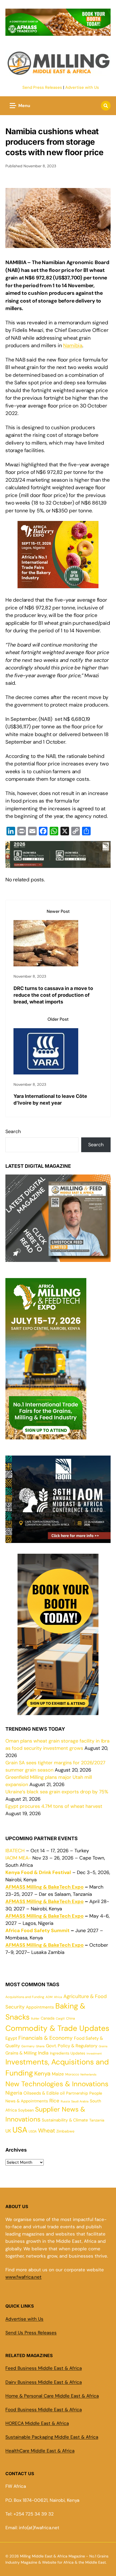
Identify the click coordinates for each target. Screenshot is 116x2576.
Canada (48, 2018)
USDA (33, 2131)
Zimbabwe (65, 2131)
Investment (94, 2053)
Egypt (11, 2038)
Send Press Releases (42, 87)
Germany (28, 2046)
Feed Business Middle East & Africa (44, 2368)
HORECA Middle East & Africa (37, 2423)
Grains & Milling (21, 2053)
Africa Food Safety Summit (37, 1931)
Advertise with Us (82, 87)
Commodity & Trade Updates (57, 2028)
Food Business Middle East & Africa (44, 2410)
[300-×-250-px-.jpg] (58, 1539)
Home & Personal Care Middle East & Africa (52, 2396)
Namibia (73, 345)
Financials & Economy (45, 2038)
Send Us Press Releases (31, 2333)
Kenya (42, 2073)
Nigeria (14, 2093)
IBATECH (15, 1851)
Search (13, 1131)
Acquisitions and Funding (25, 1997)
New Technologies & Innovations (57, 2084)
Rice (54, 2101)
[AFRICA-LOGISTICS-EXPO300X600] (58, 1711)
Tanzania (97, 2120)
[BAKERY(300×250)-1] (58, 584)
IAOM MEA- (18, 1858)
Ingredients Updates (68, 2053)
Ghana (40, 2046)
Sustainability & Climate (65, 2120)
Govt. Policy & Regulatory (72, 2046)
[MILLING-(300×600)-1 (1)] (46, 1436)
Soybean (26, 2110)
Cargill (60, 2018)
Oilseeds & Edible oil (44, 2093)
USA (20, 2130)
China (71, 2018)
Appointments (40, 2007)
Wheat (47, 2131)
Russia (65, 2101)
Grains (103, 2046)
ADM (49, 1997)
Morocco (72, 2074)
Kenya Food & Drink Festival (38, 1872)
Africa (58, 1997)
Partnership (77, 2093)
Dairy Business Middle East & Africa (44, 2382)
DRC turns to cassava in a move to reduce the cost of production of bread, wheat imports (53, 995)
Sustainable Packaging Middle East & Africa (52, 2437)
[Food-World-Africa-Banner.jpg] (58, 864)
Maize (58, 2074)
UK (8, 2131)
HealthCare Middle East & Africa (40, 2451)
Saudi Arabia (80, 2101)
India (43, 2053)
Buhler (35, 2018)
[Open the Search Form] (106, 106)
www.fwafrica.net (23, 2277)
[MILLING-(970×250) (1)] (58, 33)
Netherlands (88, 2074)
